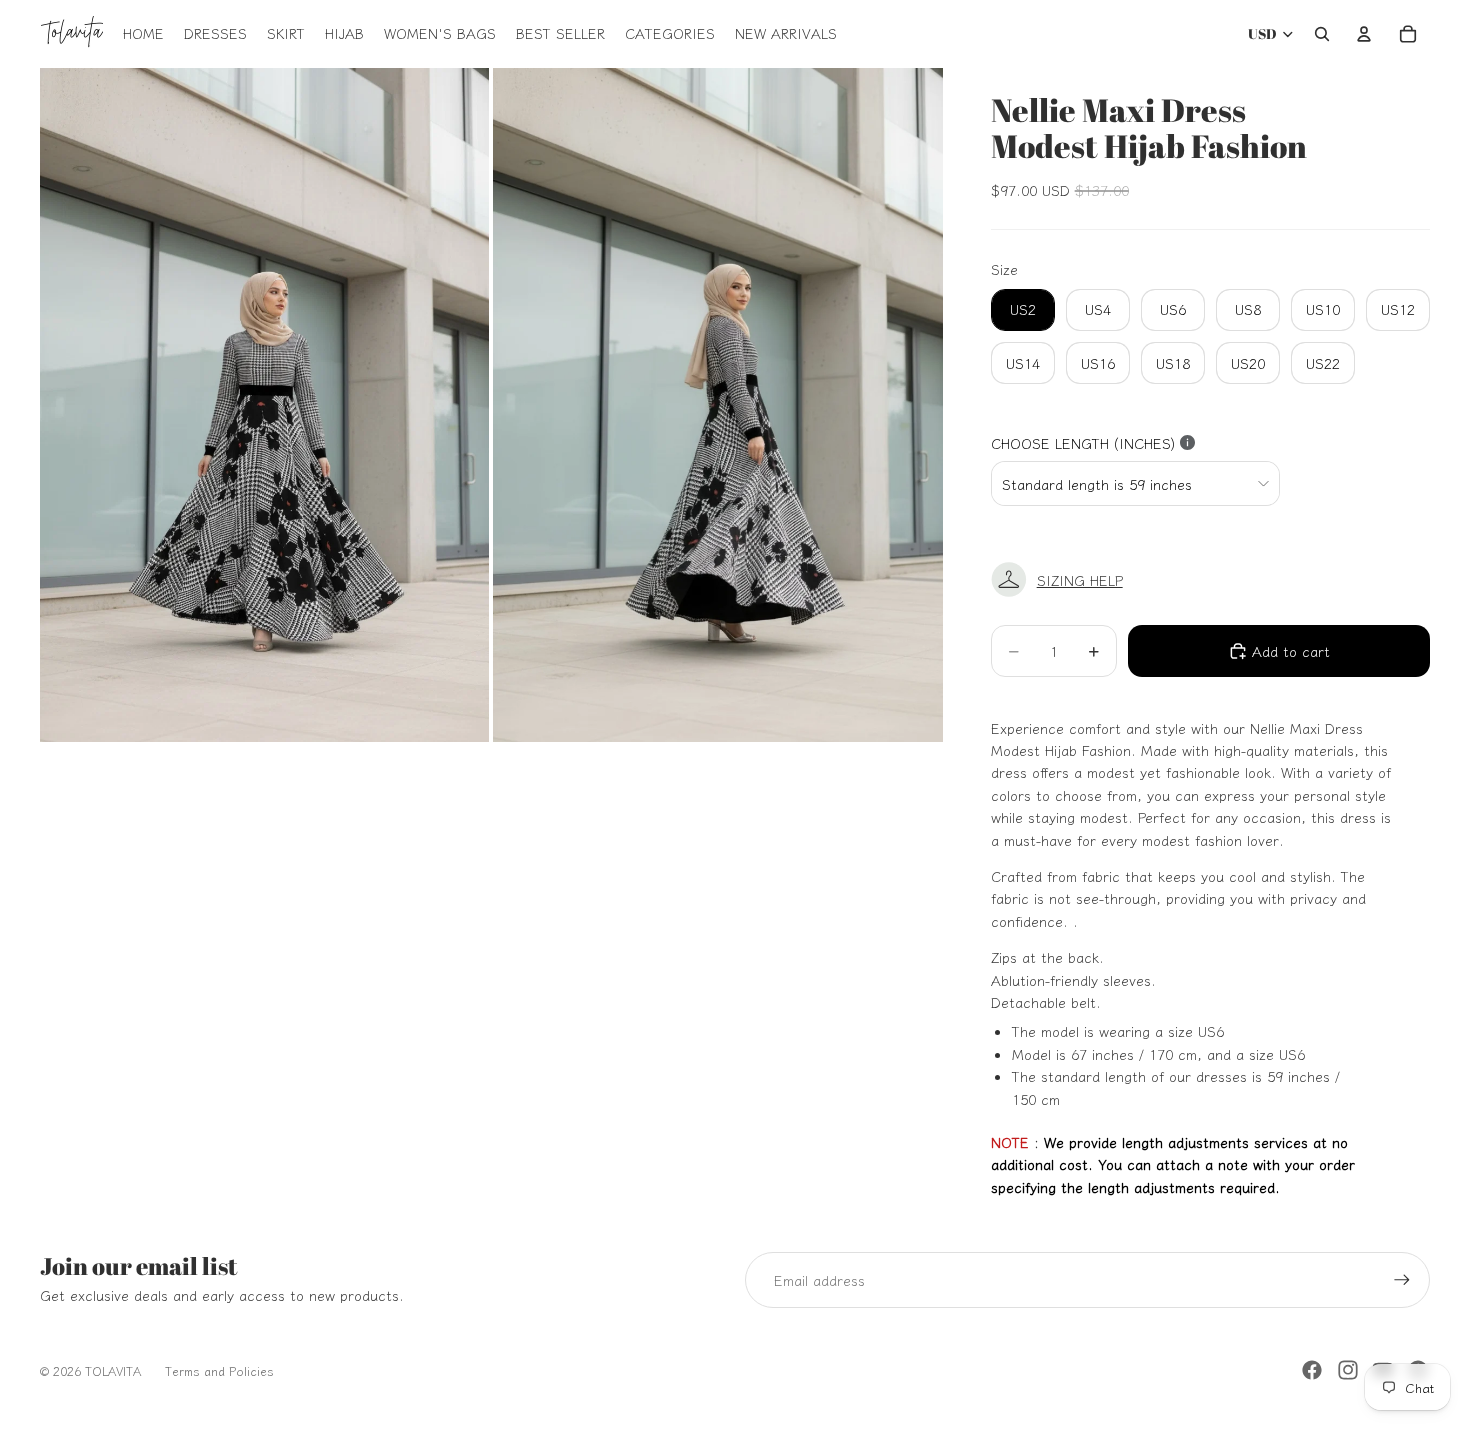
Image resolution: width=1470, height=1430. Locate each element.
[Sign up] (1402, 1280)
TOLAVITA (113, 1370)
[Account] (1364, 34)
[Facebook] (1312, 1370)
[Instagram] (1348, 1370)
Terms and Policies (219, 1370)
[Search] (1322, 34)
